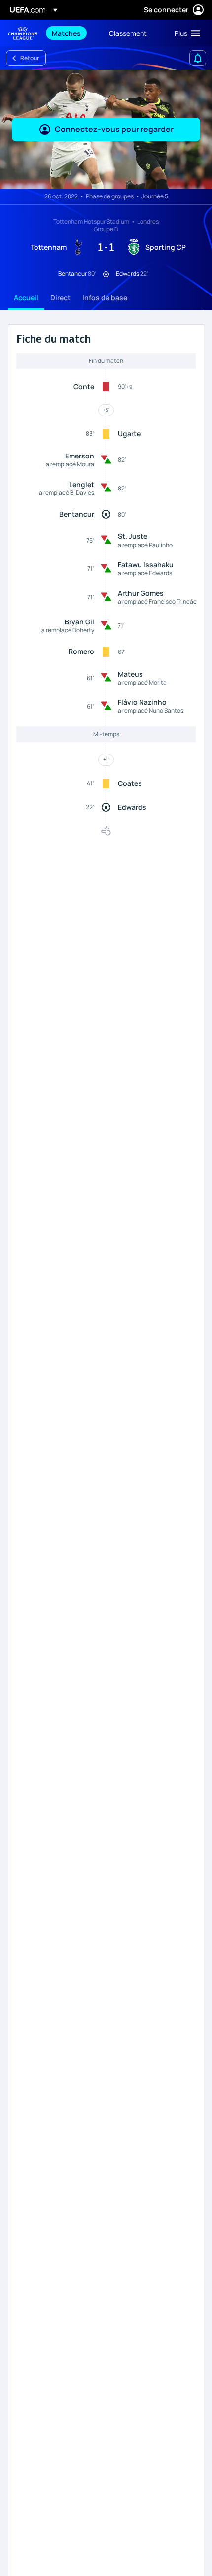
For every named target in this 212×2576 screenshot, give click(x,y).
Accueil (26, 298)
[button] (185, 33)
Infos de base (105, 298)
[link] (66, 33)
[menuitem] (72, 33)
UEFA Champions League (23, 33)
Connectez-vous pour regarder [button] (114, 129)
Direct (60, 298)
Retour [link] (30, 58)
